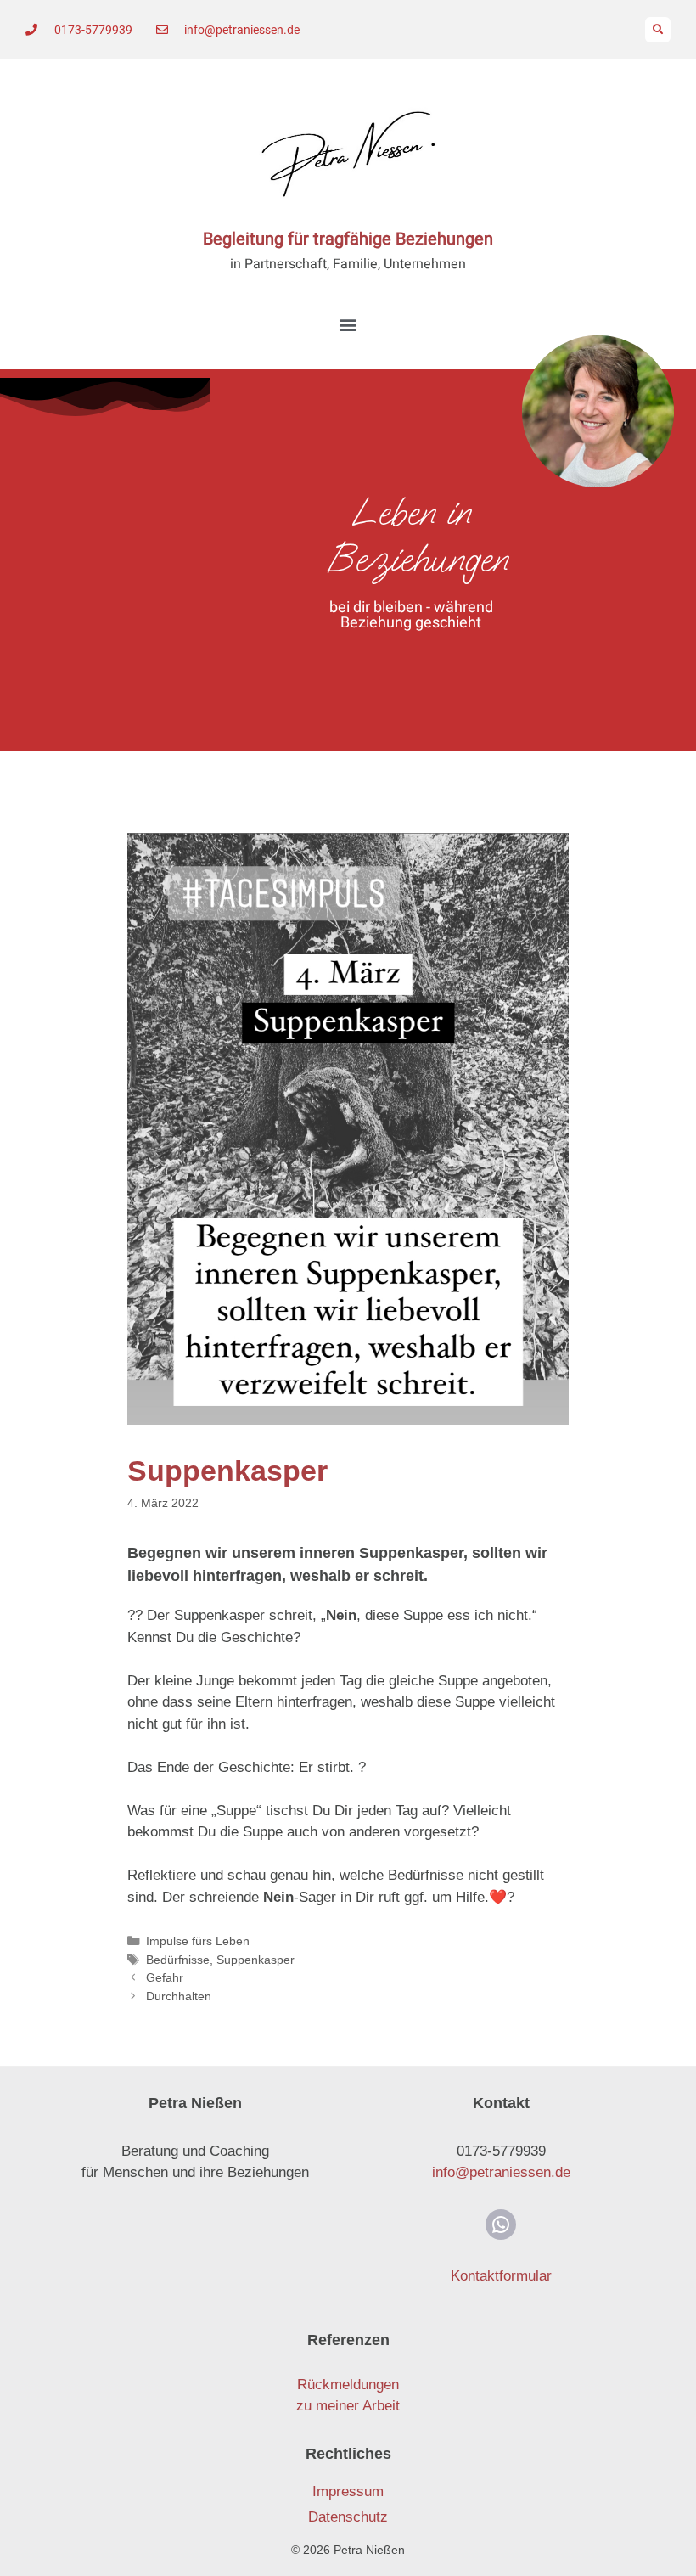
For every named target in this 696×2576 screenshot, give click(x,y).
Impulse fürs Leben (198, 1941)
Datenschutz (348, 2517)
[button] (658, 30)
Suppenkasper (255, 1960)
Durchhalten (179, 1996)
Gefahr (165, 1977)
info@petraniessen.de (501, 2172)
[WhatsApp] (501, 2224)
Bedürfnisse (178, 1960)
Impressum (348, 2492)
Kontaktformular (501, 2276)
